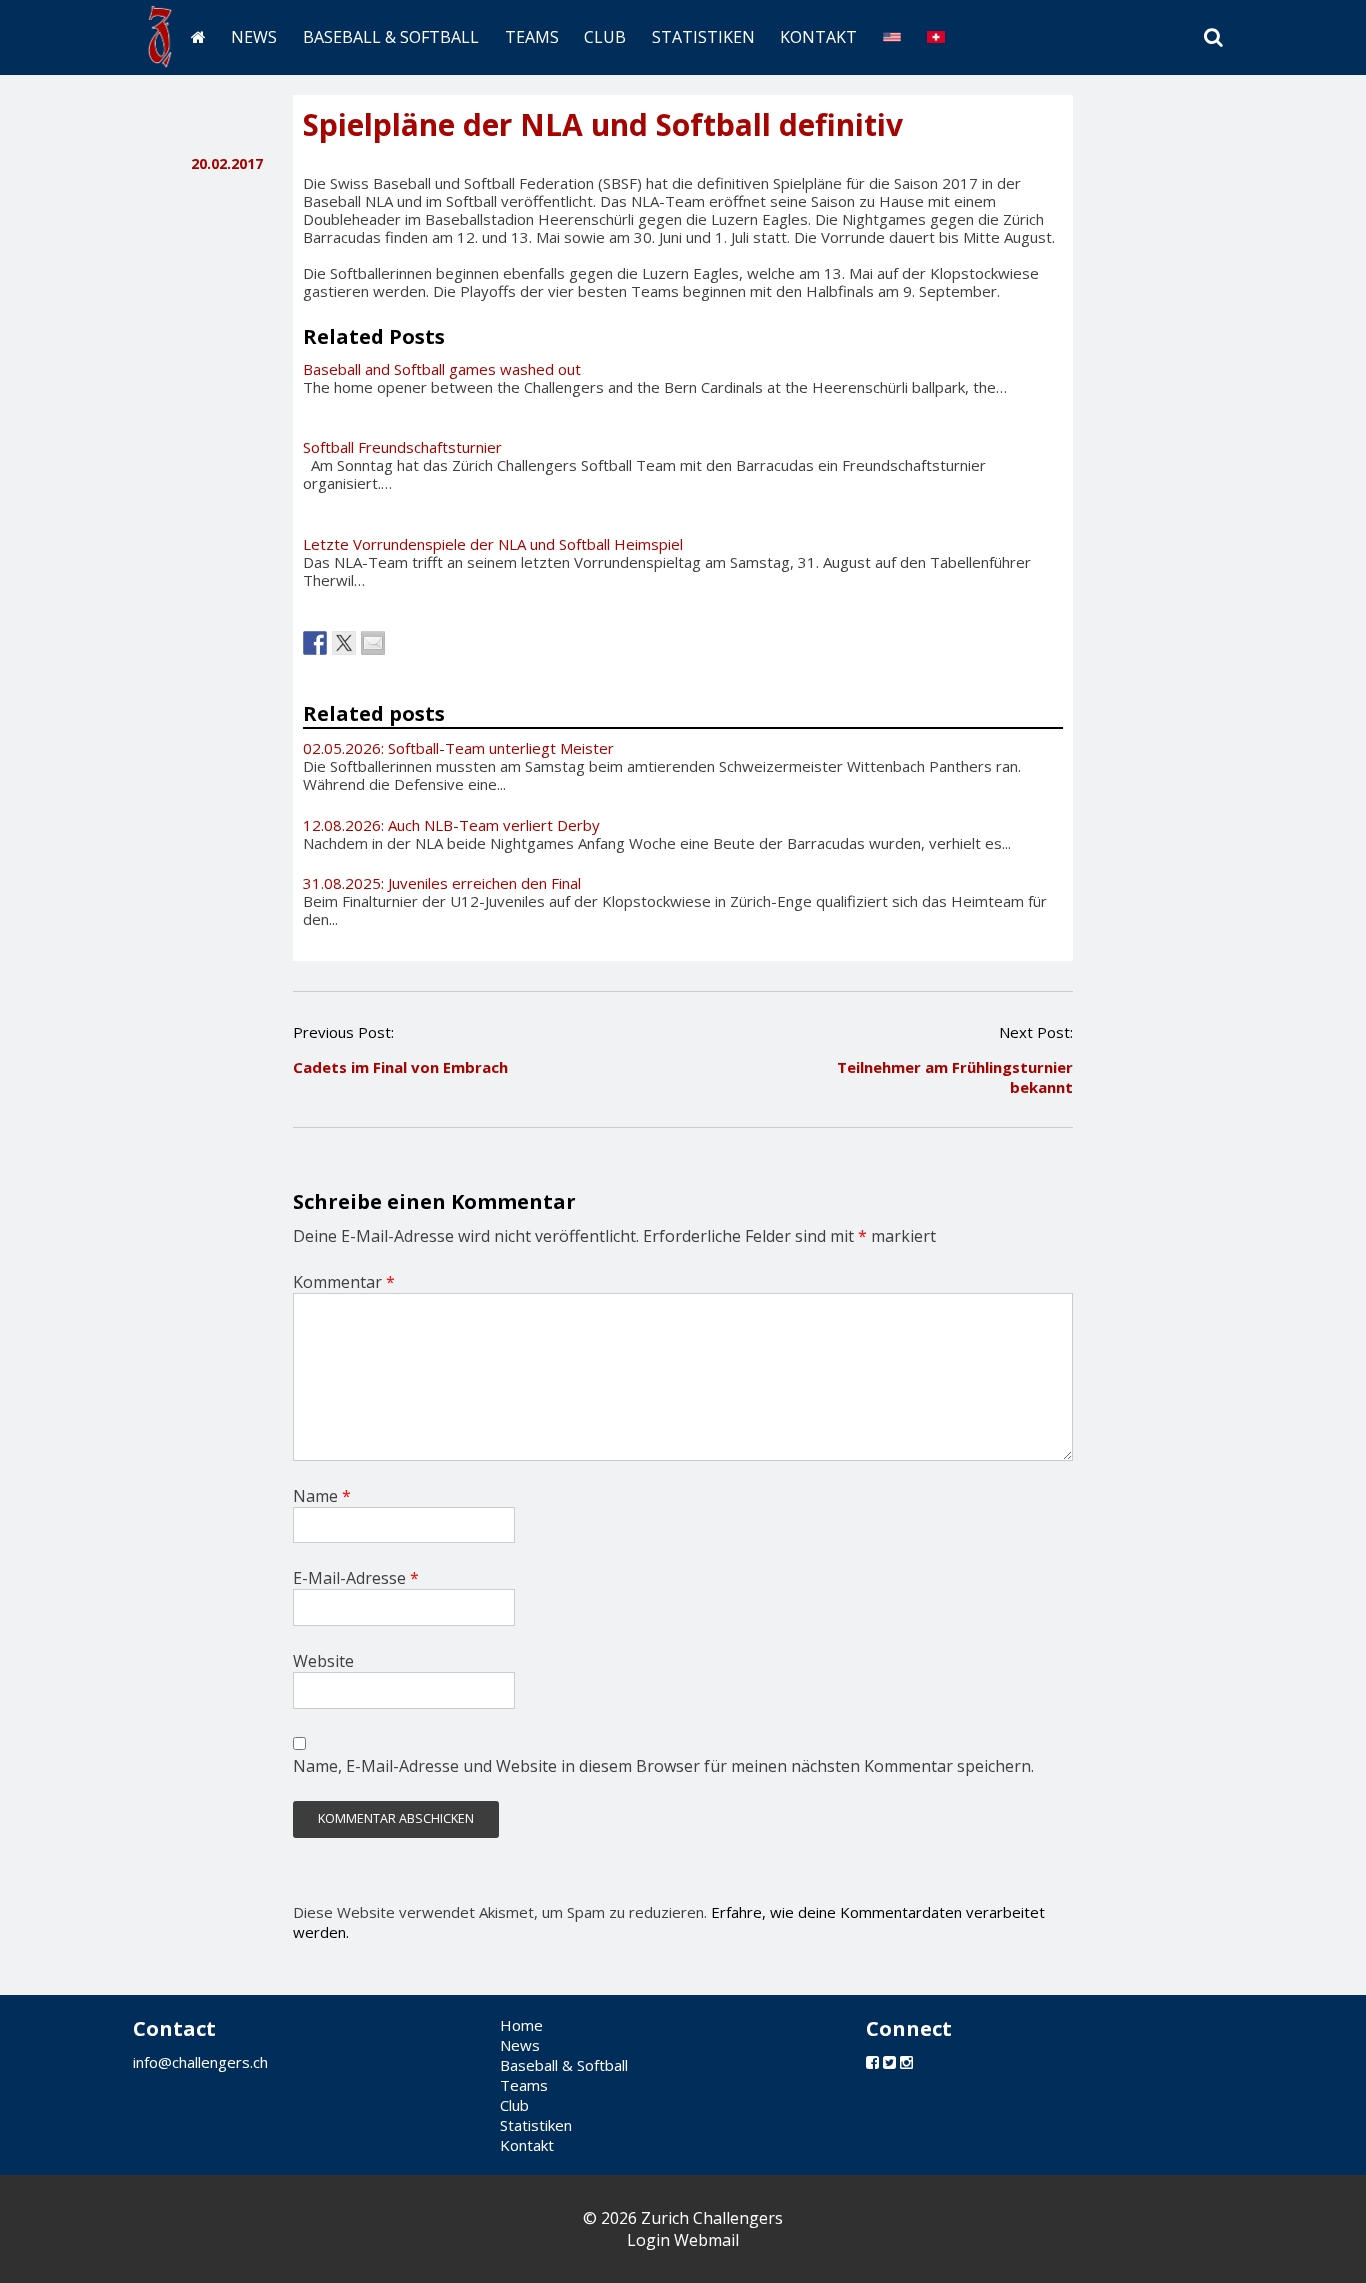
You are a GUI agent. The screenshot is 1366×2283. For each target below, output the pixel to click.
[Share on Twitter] (344, 643)
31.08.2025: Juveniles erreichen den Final (442, 883)
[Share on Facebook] (315, 643)
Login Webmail (683, 2240)
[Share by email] (373, 643)
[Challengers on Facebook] (872, 2062)
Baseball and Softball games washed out (442, 369)
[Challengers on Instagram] (906, 2062)
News (254, 37)
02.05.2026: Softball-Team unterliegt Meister (458, 748)
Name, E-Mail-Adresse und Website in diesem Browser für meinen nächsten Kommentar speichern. (663, 1766)
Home (521, 2025)
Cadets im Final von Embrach (400, 1067)
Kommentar (344, 1282)
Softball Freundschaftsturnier (402, 447)
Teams (532, 37)
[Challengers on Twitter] (889, 2062)
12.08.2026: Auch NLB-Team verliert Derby (451, 825)
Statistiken (703, 37)
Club (605, 37)
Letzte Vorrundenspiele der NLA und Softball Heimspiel (493, 544)
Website (323, 1661)
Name (322, 1496)
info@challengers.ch (200, 2062)
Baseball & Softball (391, 37)
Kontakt (818, 37)
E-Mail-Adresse (356, 1578)
